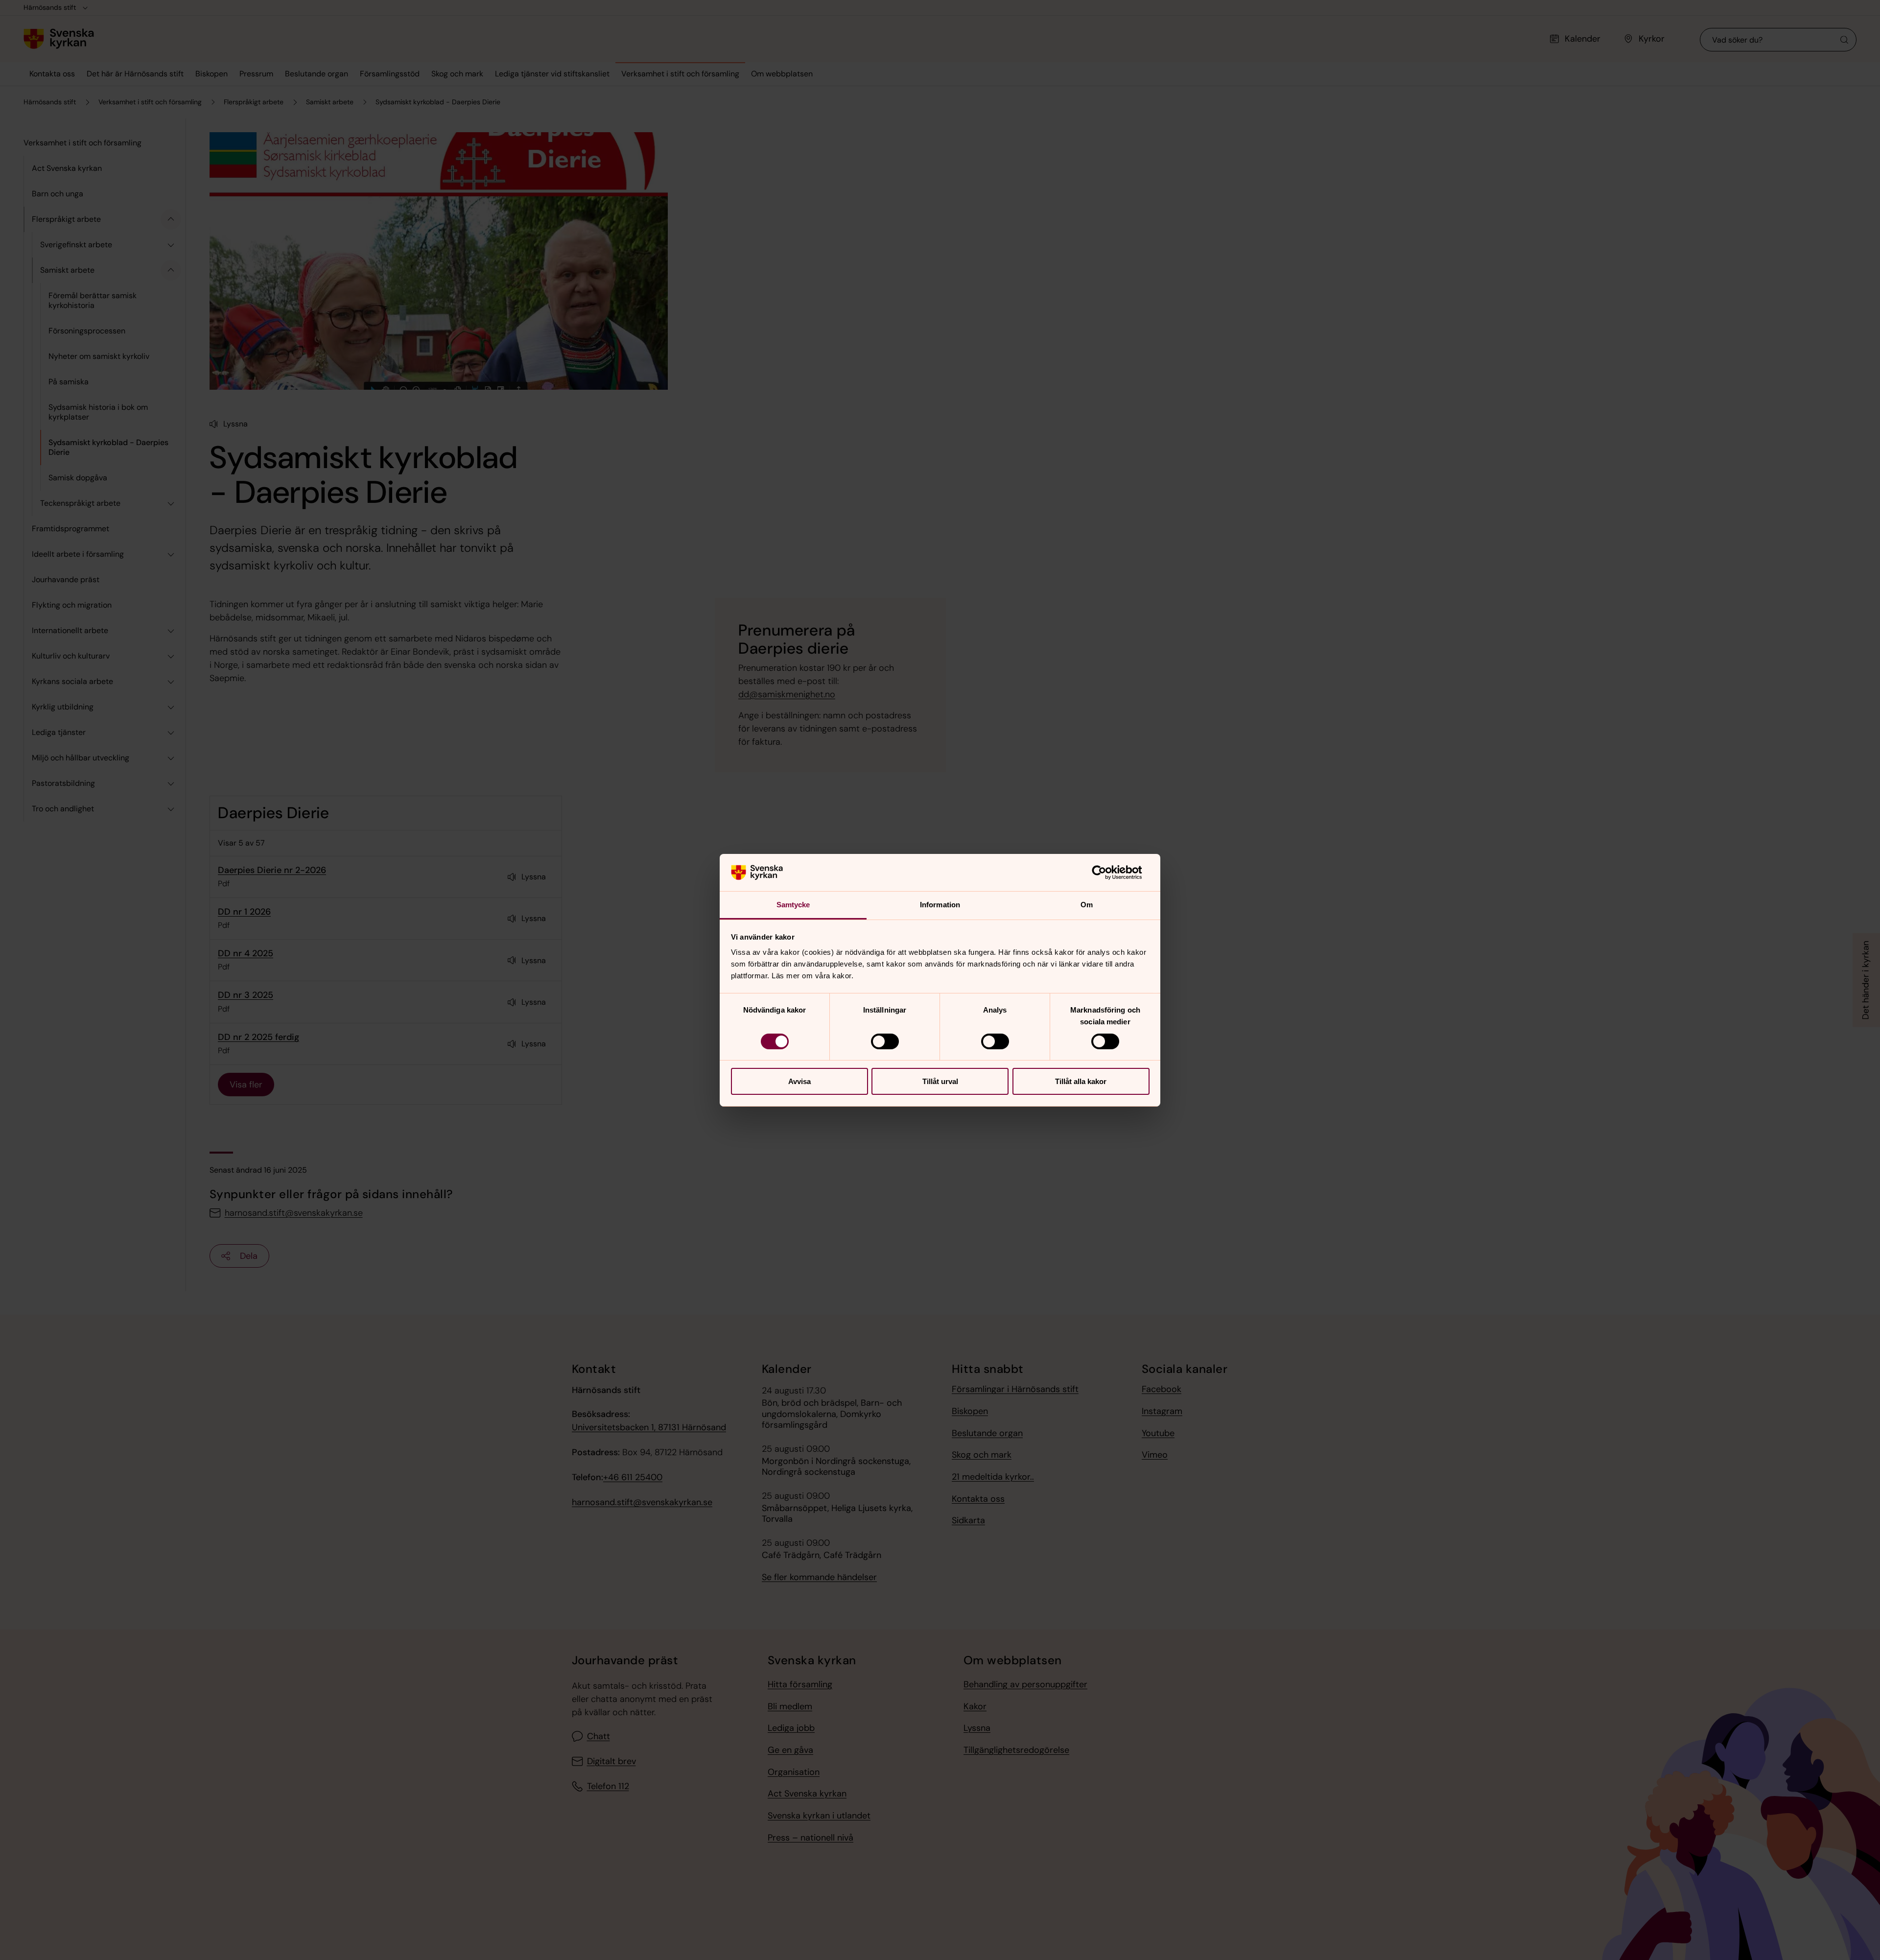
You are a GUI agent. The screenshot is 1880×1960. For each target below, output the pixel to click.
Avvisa (799, 1081)
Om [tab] (1087, 905)
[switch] (885, 1041)
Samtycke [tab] (793, 905)
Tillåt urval (940, 1081)
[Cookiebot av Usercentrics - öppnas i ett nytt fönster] (1107, 873)
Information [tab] (940, 905)
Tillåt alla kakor (1081, 1081)
